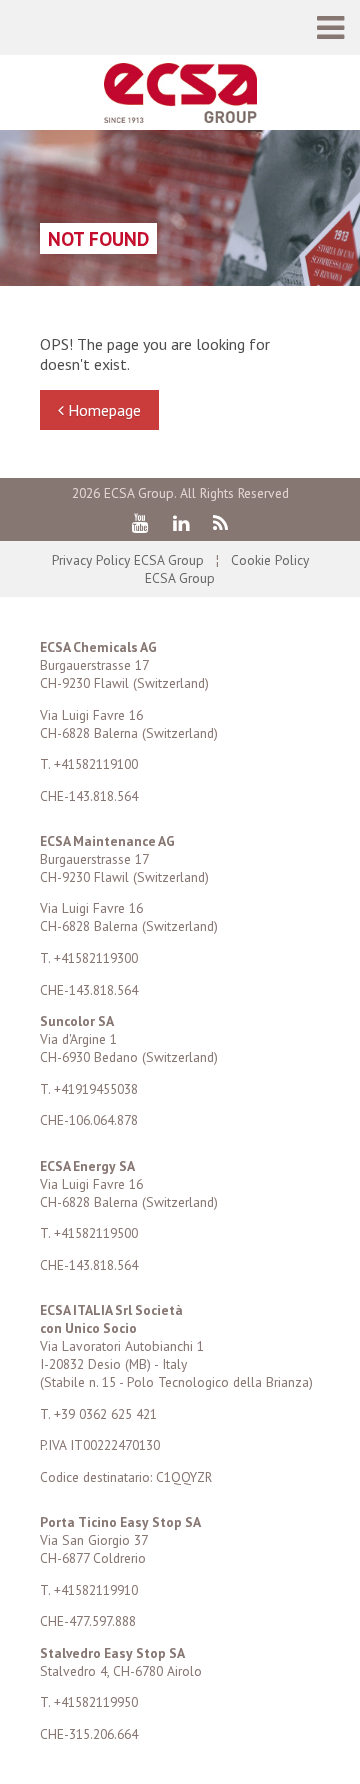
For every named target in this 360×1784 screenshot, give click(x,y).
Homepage (102, 410)
